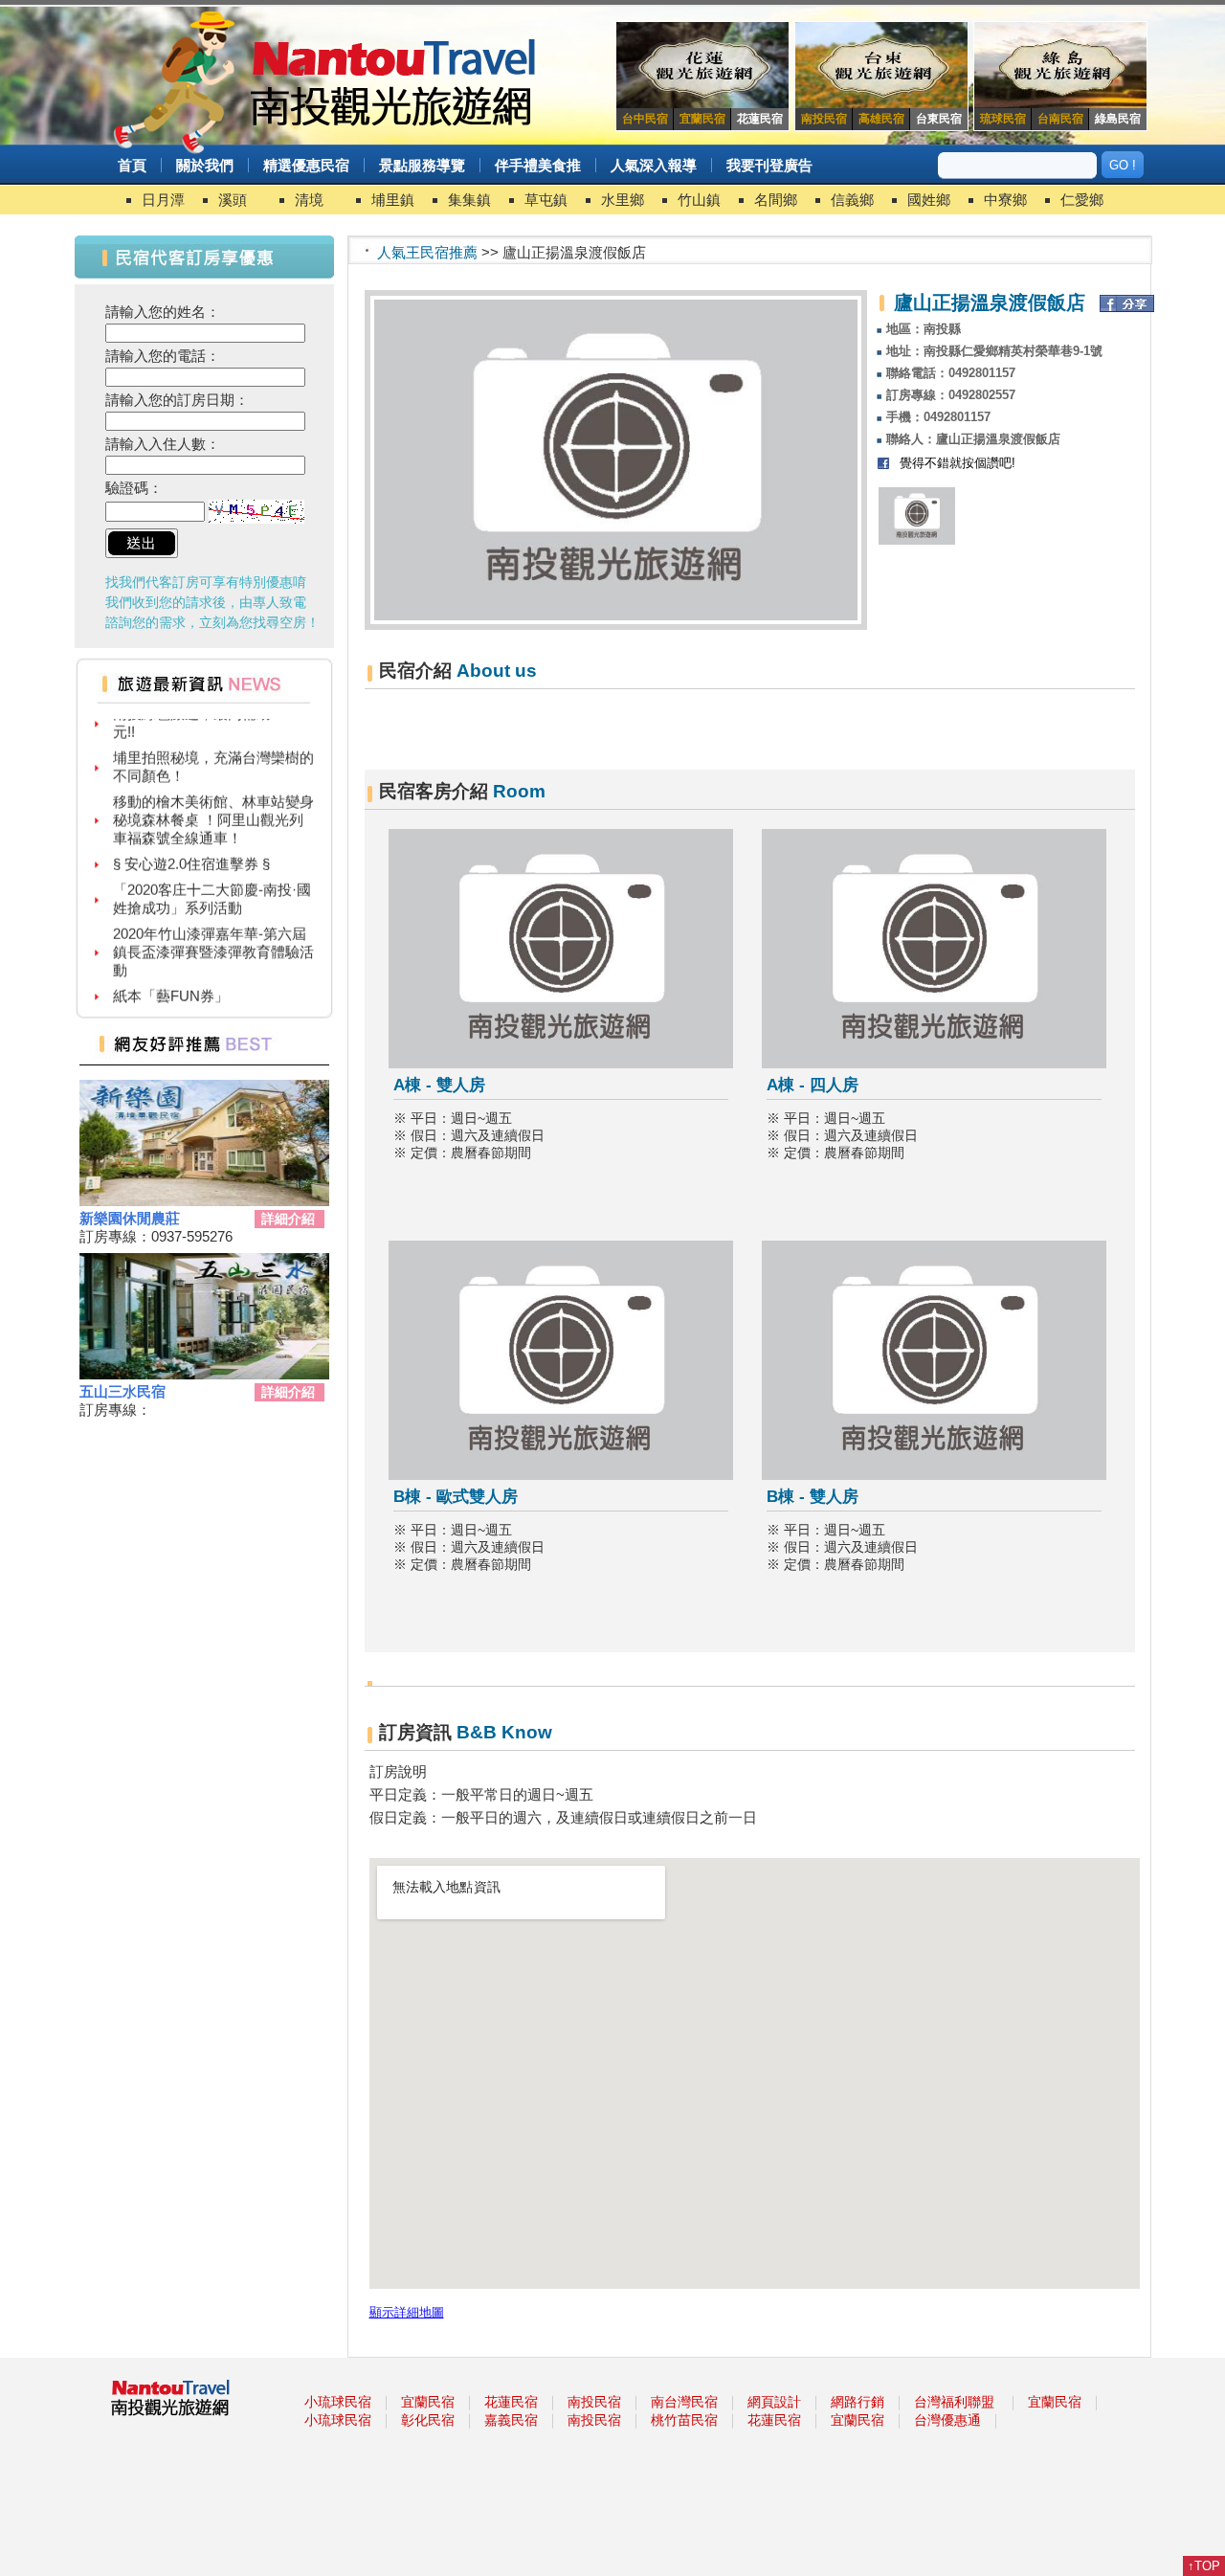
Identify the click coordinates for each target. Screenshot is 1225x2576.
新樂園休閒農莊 (130, 1218)
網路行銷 (857, 2402)
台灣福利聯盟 (954, 2402)
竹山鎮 (699, 200)
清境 (309, 200)
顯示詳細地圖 (407, 2313)
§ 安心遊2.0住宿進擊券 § (191, 848)
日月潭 (163, 200)
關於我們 (205, 165)
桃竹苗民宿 (684, 2420)
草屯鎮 (546, 200)
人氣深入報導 (654, 165)
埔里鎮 (393, 200)
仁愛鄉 (1082, 200)
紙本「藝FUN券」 (171, 980)
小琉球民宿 (338, 2402)
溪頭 (233, 200)
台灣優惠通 (947, 2420)
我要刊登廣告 (769, 165)
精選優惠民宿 (306, 165)
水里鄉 (623, 200)
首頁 (132, 165)
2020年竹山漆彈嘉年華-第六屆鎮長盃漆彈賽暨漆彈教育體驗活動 (213, 936)
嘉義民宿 (511, 2420)
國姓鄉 (929, 200)
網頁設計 (774, 2402)
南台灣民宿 (684, 2402)
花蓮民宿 (511, 2402)
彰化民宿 (428, 2420)
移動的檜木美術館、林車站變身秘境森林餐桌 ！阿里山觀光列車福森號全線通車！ (213, 804)
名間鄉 (776, 200)
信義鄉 (852, 200)
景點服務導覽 (422, 165)
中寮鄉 (1005, 200)
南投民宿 (594, 2402)
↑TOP (1204, 2566)
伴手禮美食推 (538, 165)
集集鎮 (469, 200)
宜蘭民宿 (428, 2402)
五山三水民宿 (122, 1391)
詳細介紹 (288, 1219)
